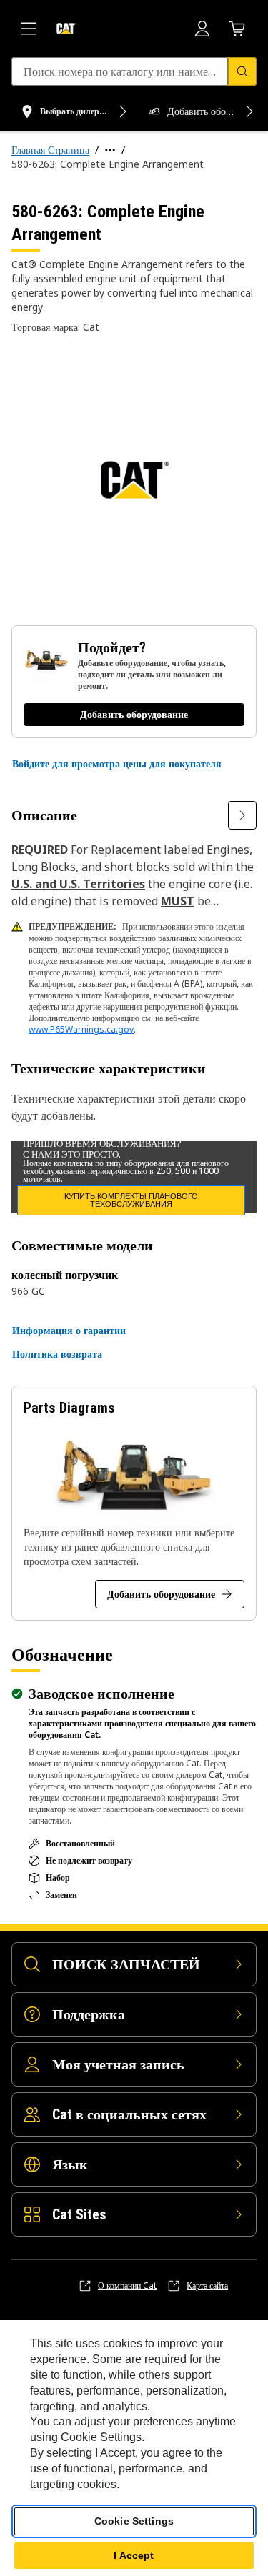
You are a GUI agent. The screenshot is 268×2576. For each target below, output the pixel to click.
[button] (117, 764)
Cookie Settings (134, 2521)
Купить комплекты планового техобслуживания (131, 1200)
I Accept (134, 2555)
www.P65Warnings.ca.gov (81, 1029)
